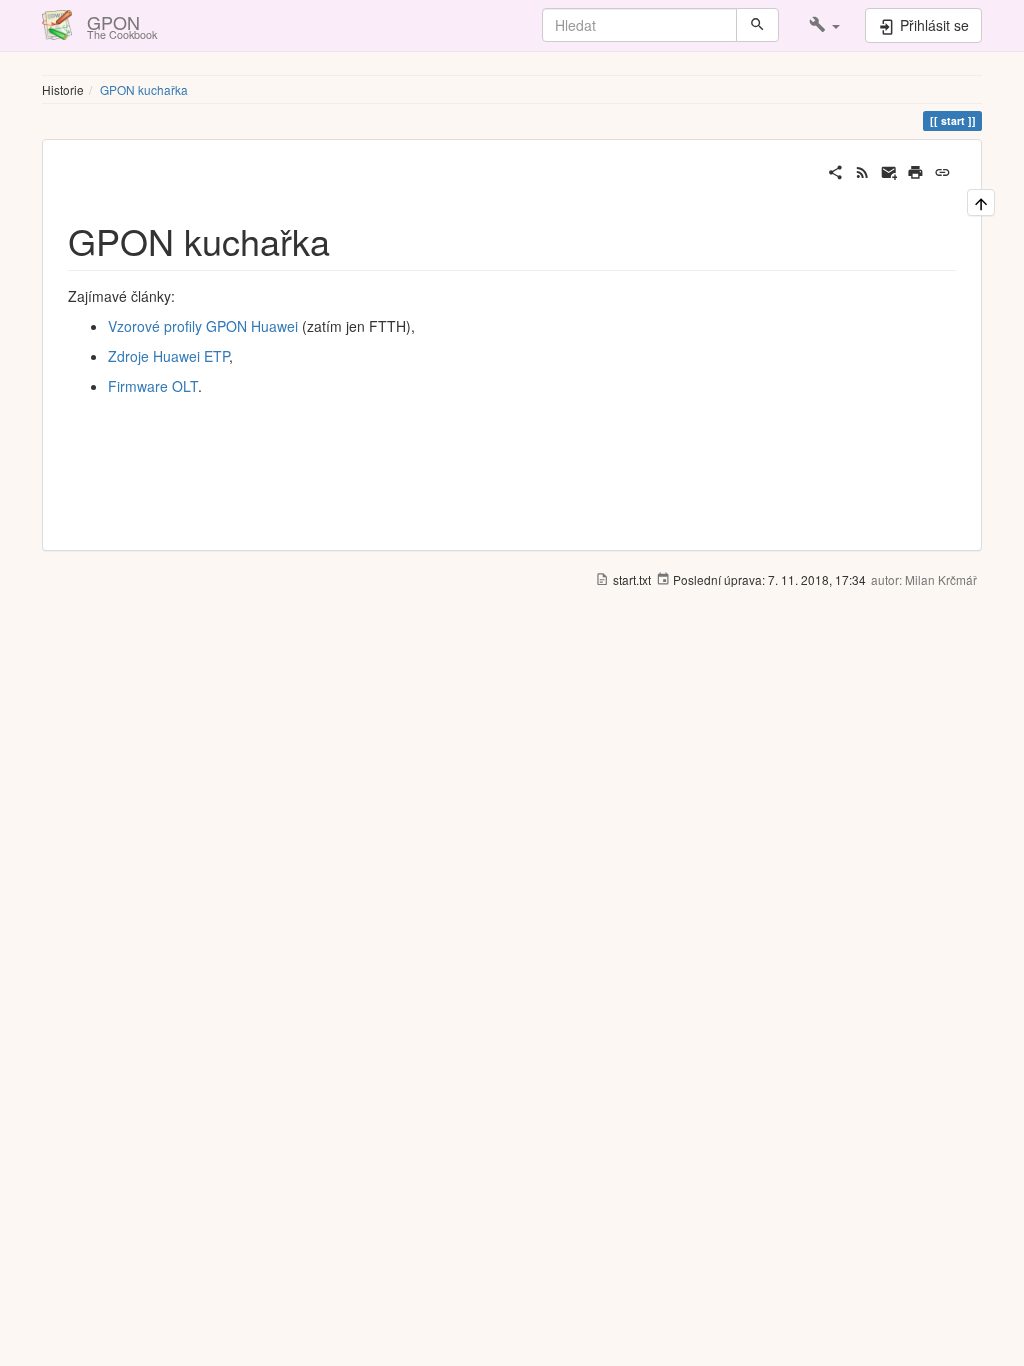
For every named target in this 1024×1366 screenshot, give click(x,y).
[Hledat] (757, 25)
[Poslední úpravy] (862, 170)
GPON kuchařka (144, 89)
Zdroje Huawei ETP (168, 356)
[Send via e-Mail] (889, 170)
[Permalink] (942, 170)
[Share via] (835, 170)
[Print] (915, 170)
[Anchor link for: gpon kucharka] (348, 240)
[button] (824, 25)
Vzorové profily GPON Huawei (203, 326)
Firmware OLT (153, 386)
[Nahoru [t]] (981, 202)
